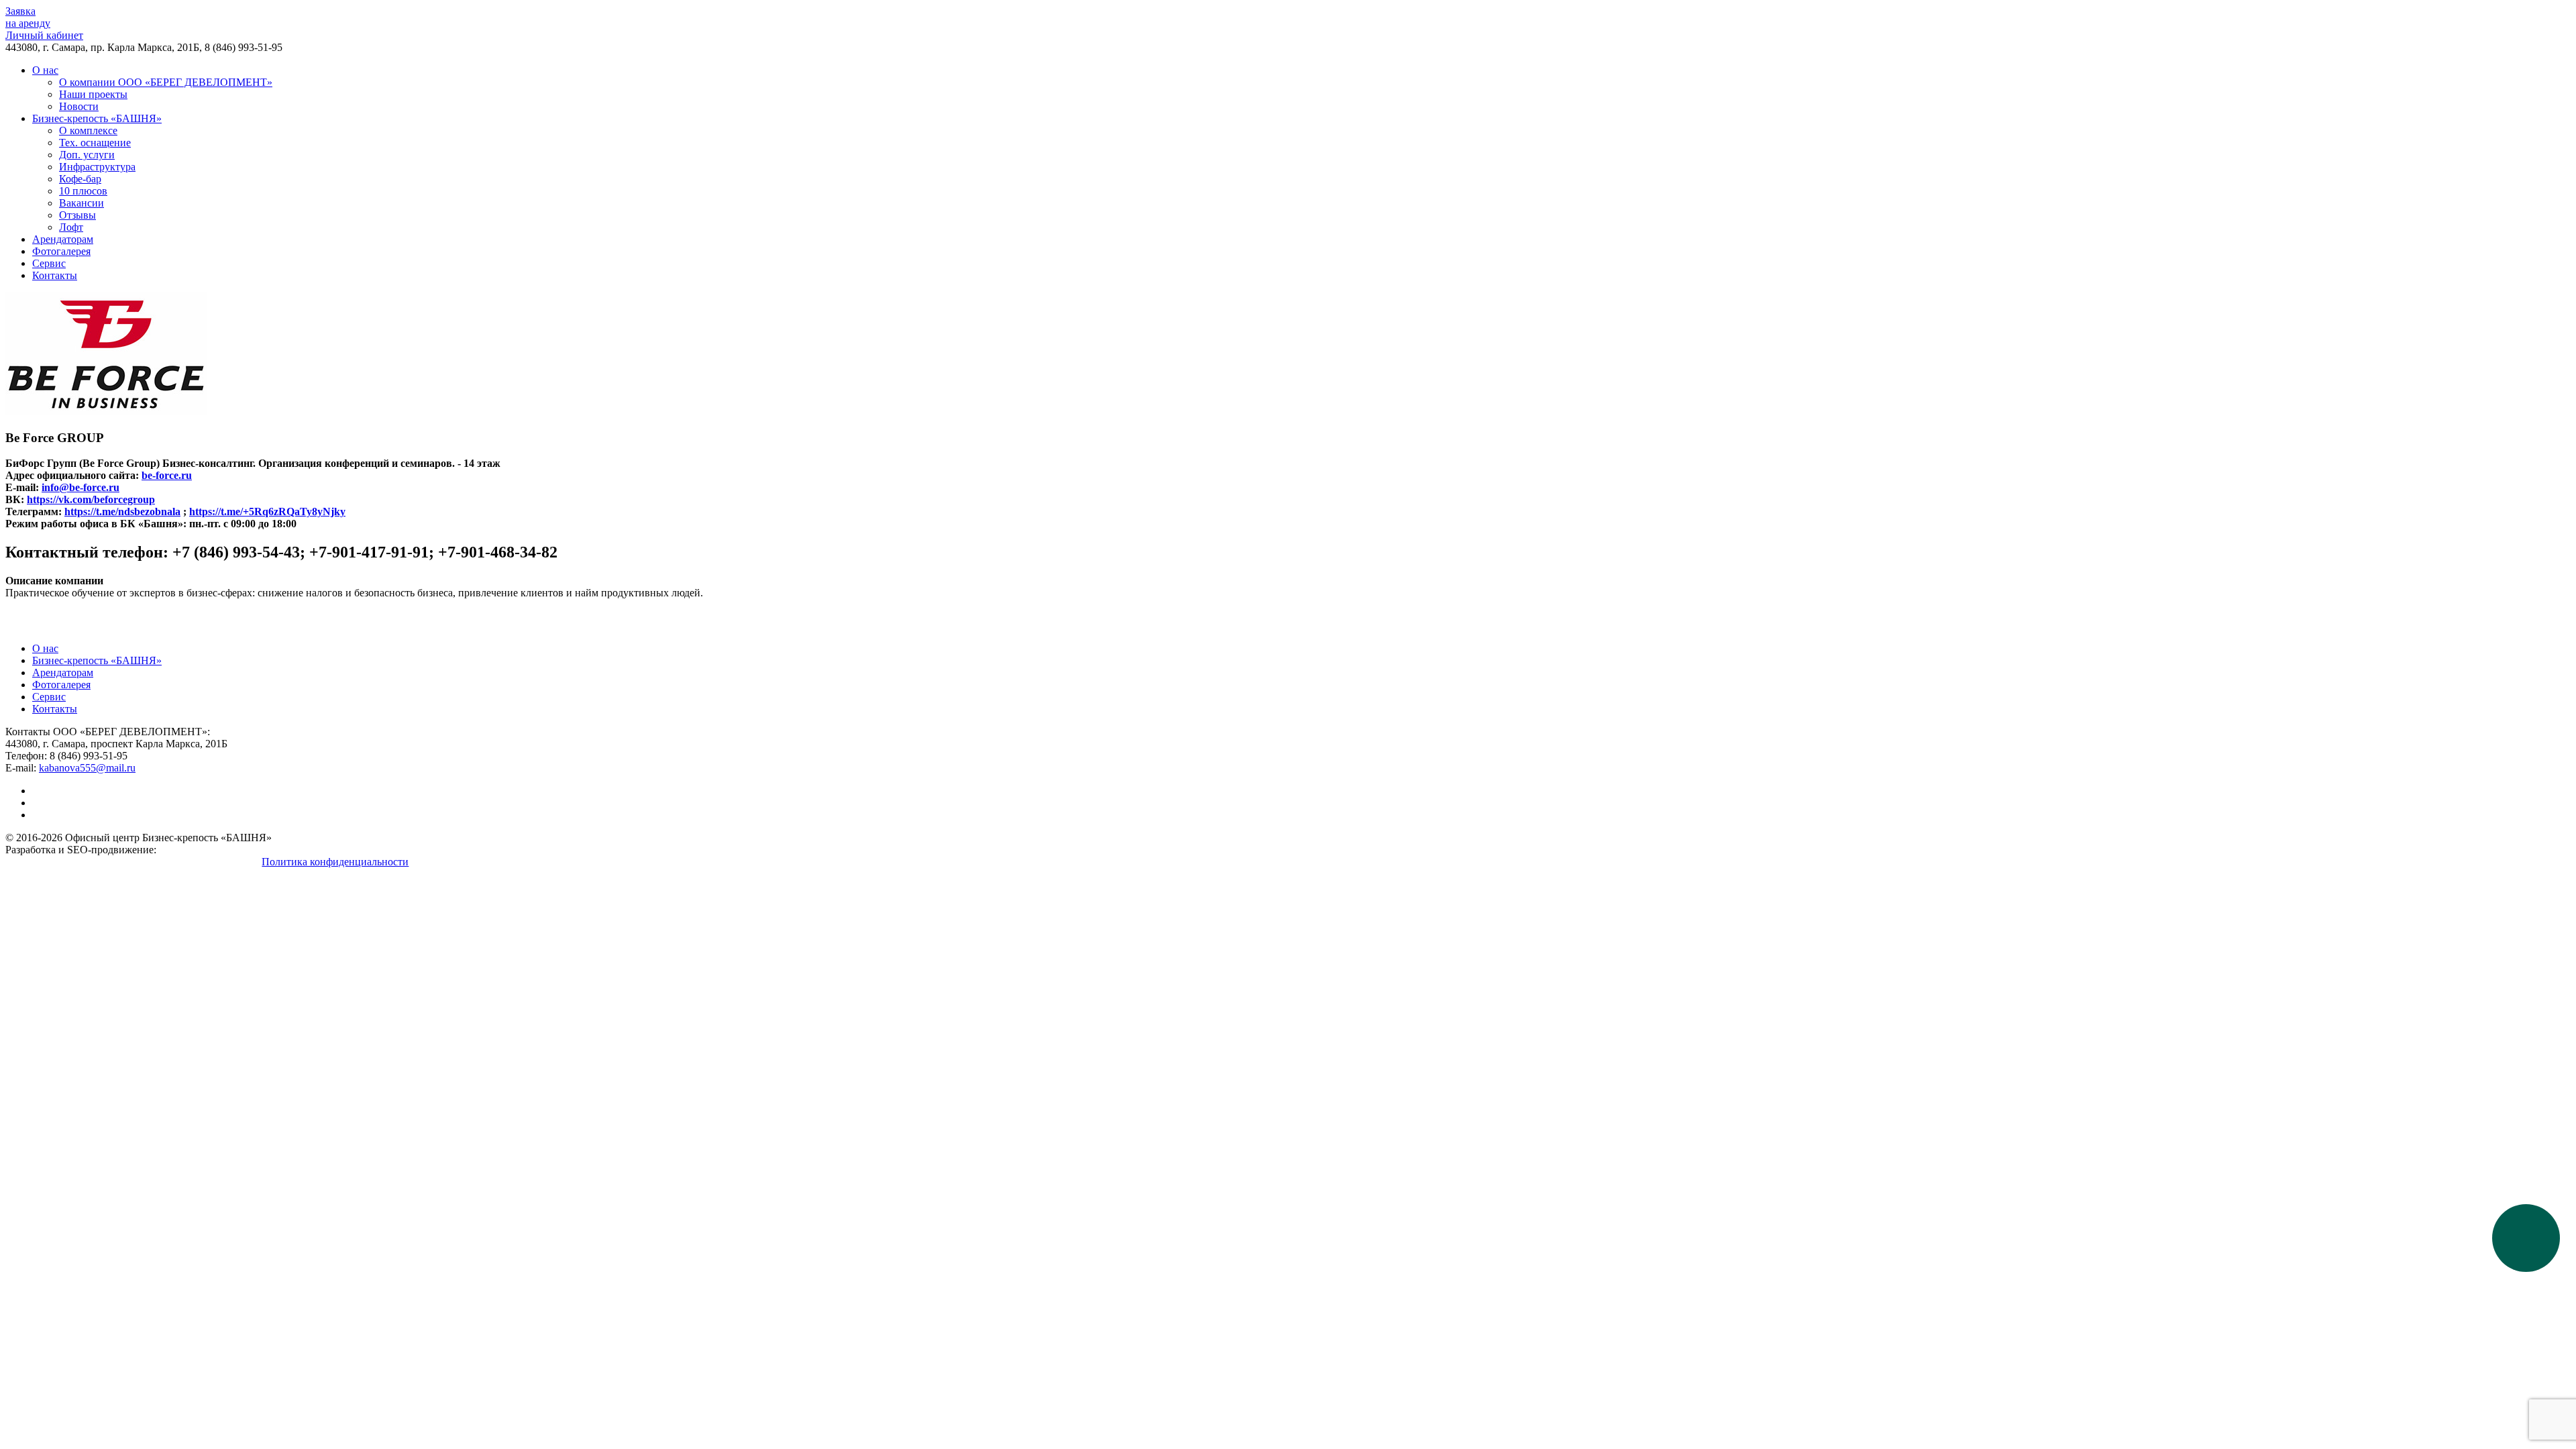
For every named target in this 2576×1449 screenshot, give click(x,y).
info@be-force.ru (80, 487)
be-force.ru (167, 475)
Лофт (71, 227)
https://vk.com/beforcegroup (91, 499)
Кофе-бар (80, 179)
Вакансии (82, 203)
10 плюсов (83, 191)
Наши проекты (93, 94)
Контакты (55, 275)
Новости (79, 106)
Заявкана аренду (28, 17)
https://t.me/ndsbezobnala (122, 512)
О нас (45, 70)
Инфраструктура (97, 167)
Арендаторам (63, 239)
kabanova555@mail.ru (87, 768)
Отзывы (77, 215)
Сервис (49, 263)
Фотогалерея (61, 251)
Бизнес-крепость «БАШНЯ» (97, 118)
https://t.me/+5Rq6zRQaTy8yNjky (267, 512)
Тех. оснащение (95, 143)
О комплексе (88, 130)
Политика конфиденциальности (335, 862)
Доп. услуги (87, 155)
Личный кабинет (44, 35)
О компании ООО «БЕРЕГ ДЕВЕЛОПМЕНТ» (166, 82)
